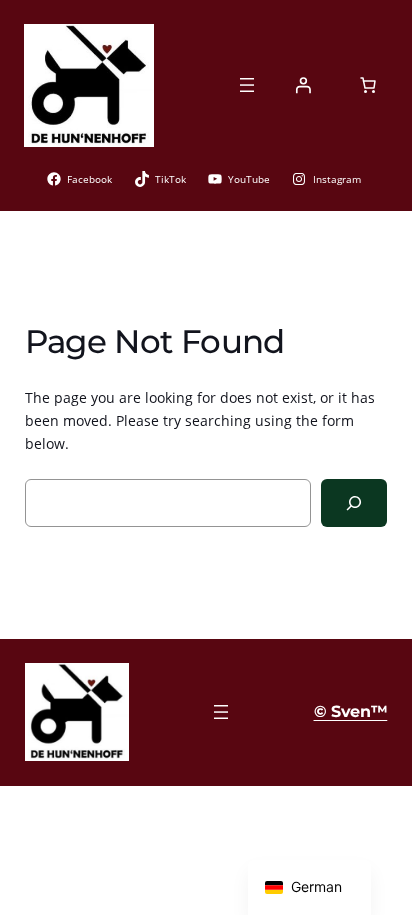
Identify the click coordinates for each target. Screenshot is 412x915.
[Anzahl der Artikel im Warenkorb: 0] (368, 85)
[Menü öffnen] (247, 85)
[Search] (354, 502)
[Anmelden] (303, 85)
